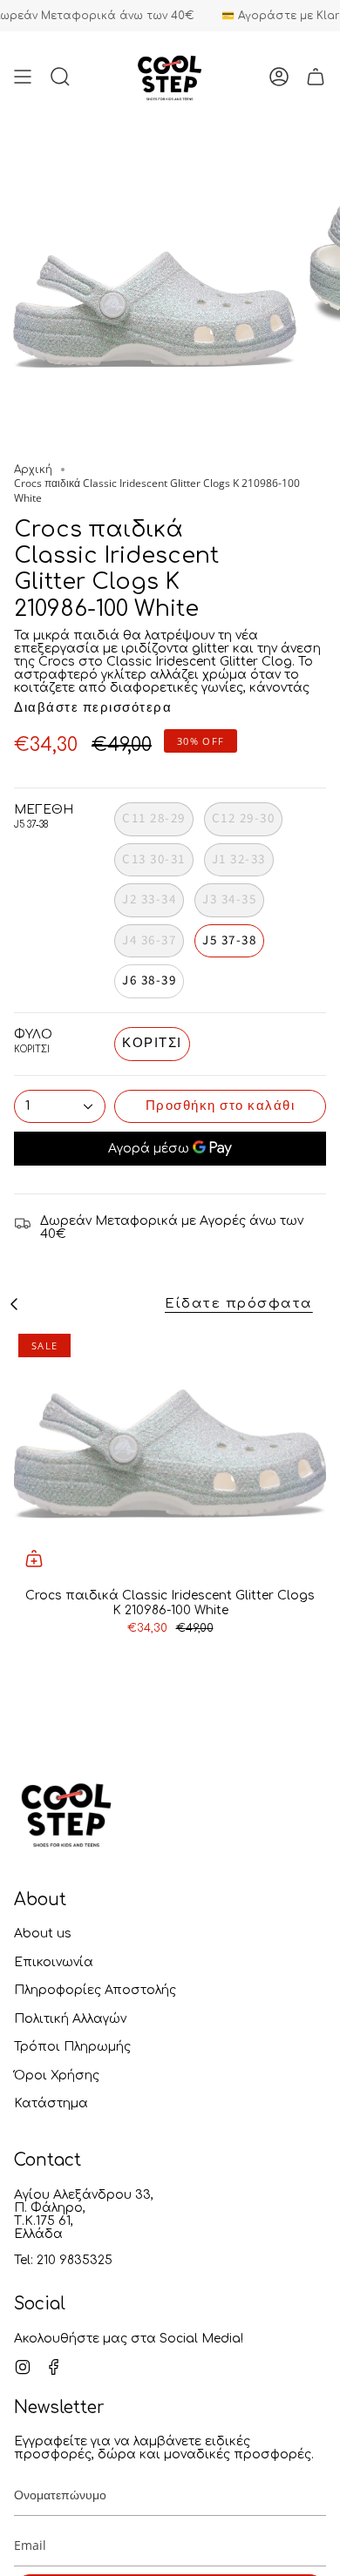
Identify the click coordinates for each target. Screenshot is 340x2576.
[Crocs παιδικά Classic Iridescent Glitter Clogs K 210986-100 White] (170, 1454)
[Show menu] (23, 76)
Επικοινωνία (54, 1962)
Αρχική (33, 470)
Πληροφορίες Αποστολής (95, 1990)
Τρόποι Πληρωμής (72, 2047)
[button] (60, 76)
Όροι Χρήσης (57, 2076)
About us (43, 1934)
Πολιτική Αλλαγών (70, 2019)
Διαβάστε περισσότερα (93, 708)
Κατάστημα (51, 2103)
